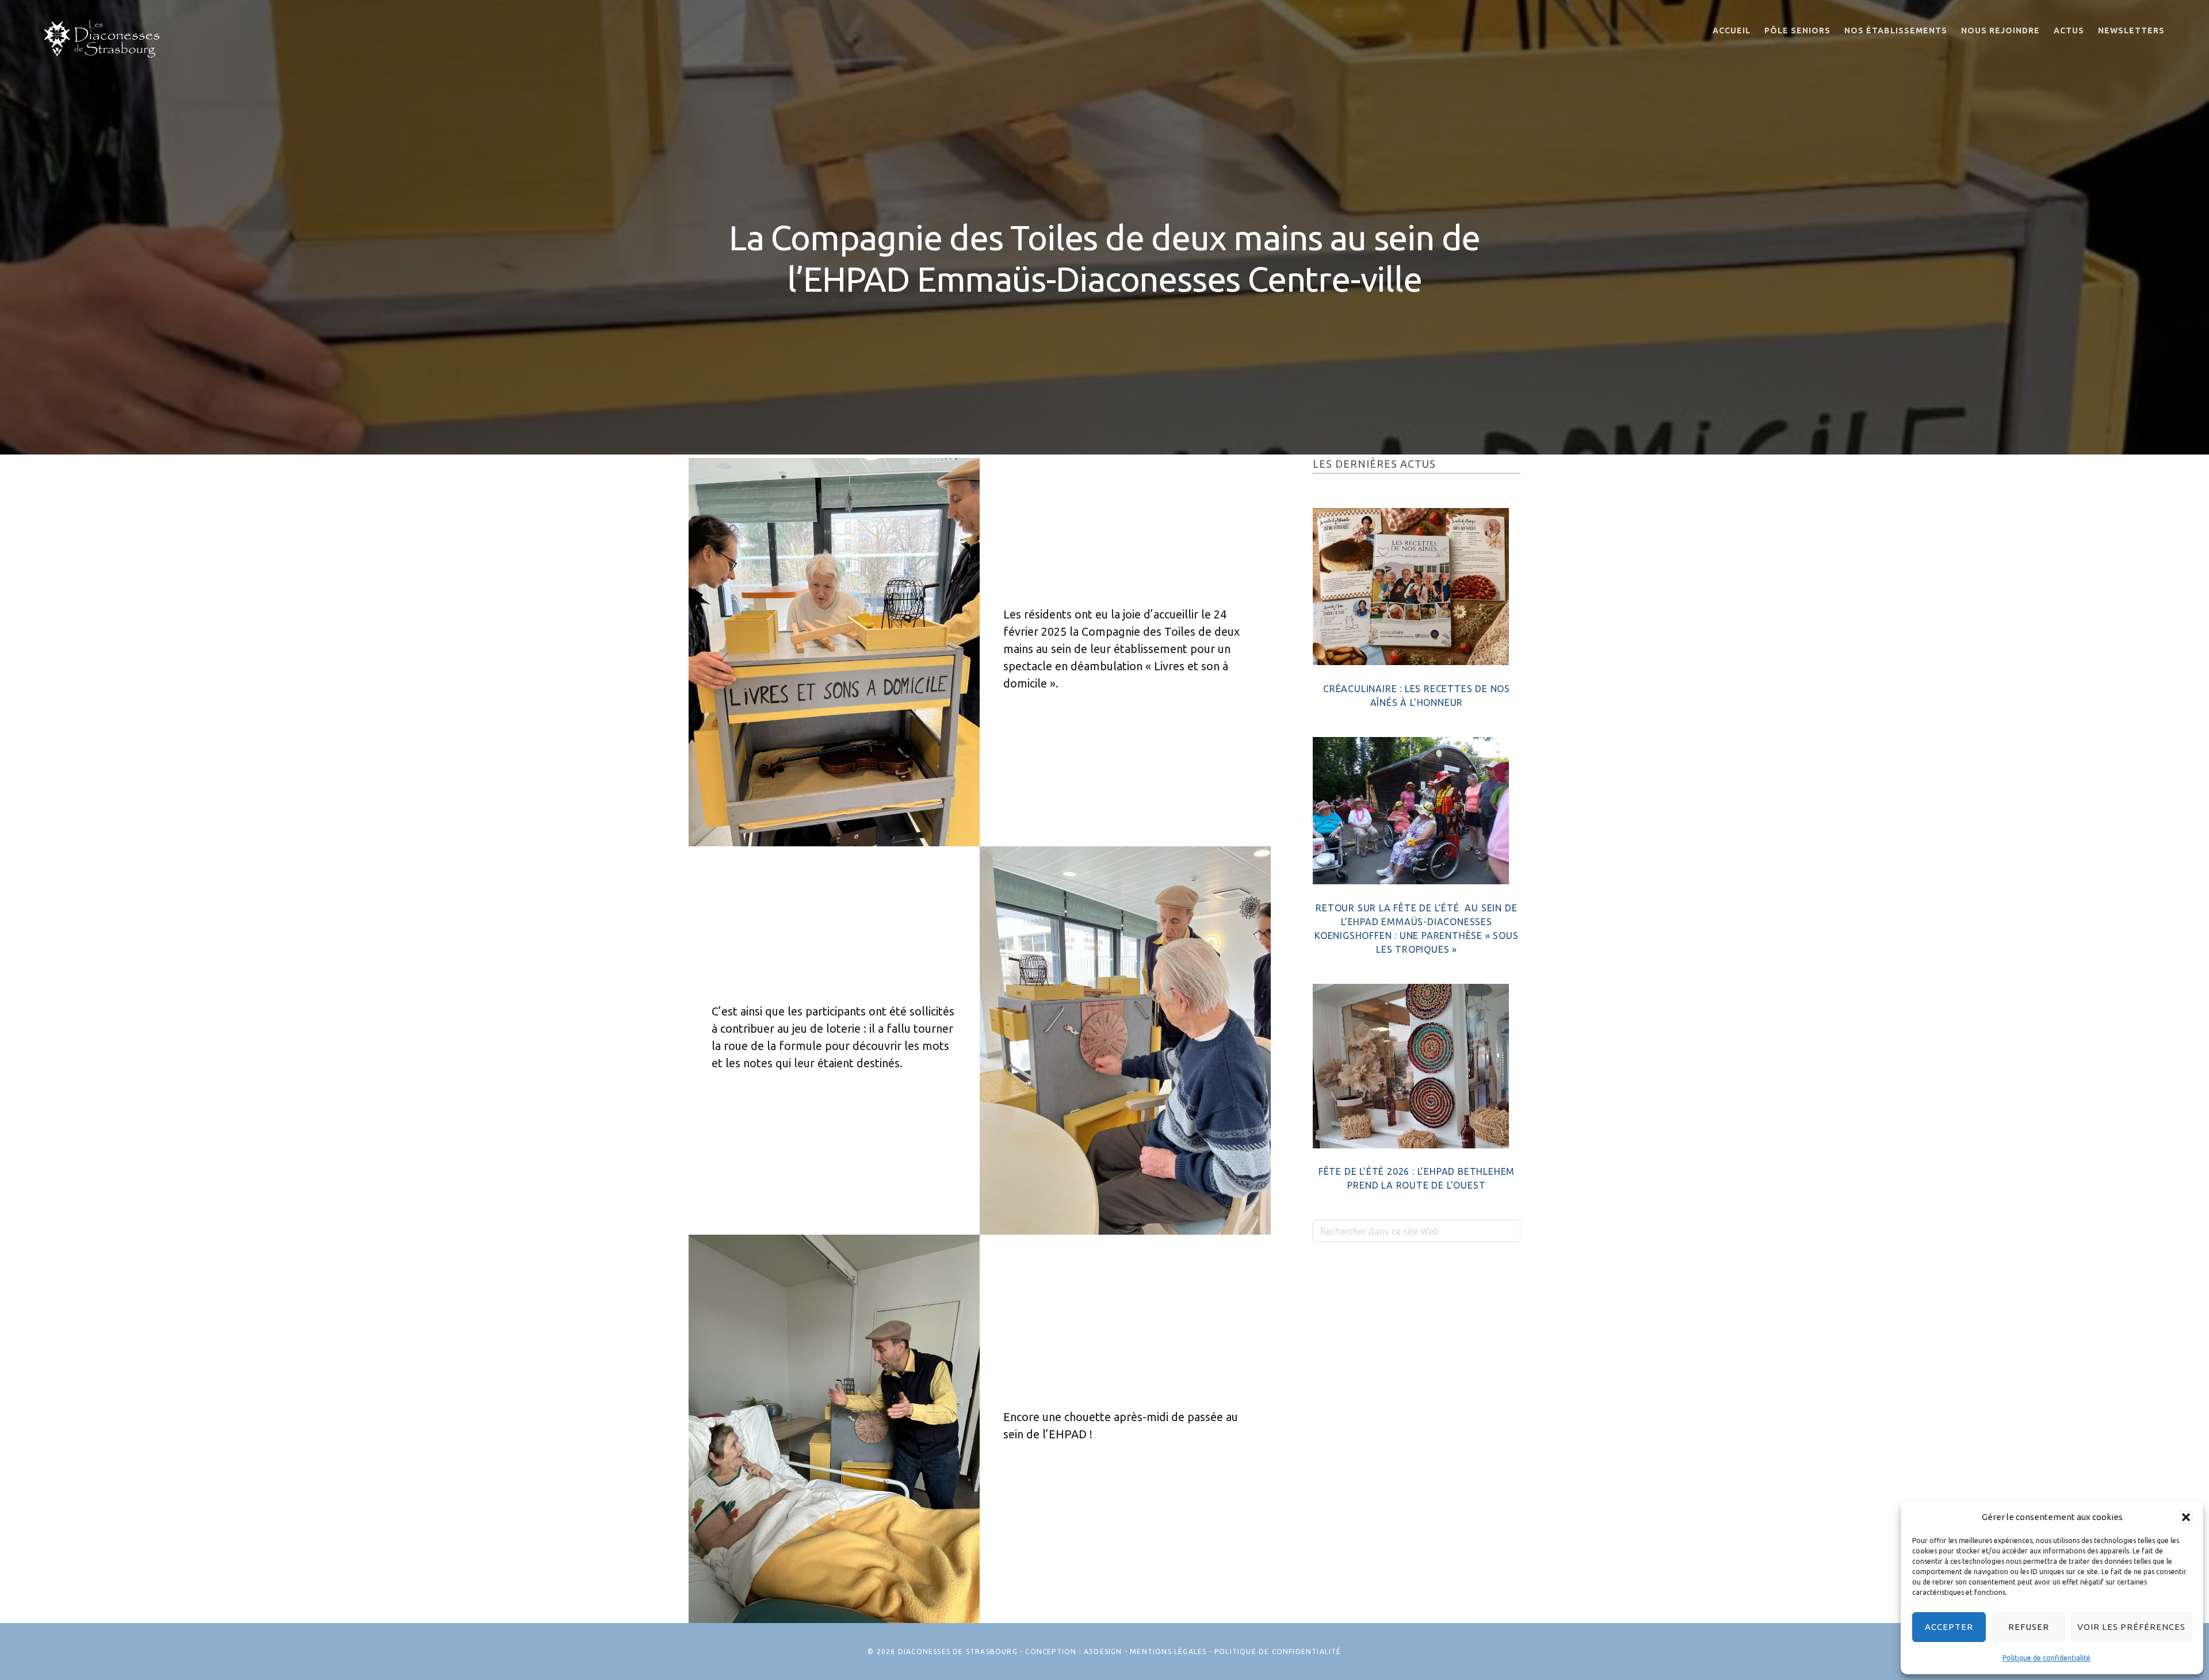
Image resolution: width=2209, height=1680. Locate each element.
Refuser (2029, 1627)
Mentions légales (1168, 1652)
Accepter (1949, 1627)
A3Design (1103, 1652)
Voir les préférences (2131, 1627)
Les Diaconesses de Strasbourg (102, 39)
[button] (2186, 1517)
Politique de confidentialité (2046, 1658)
